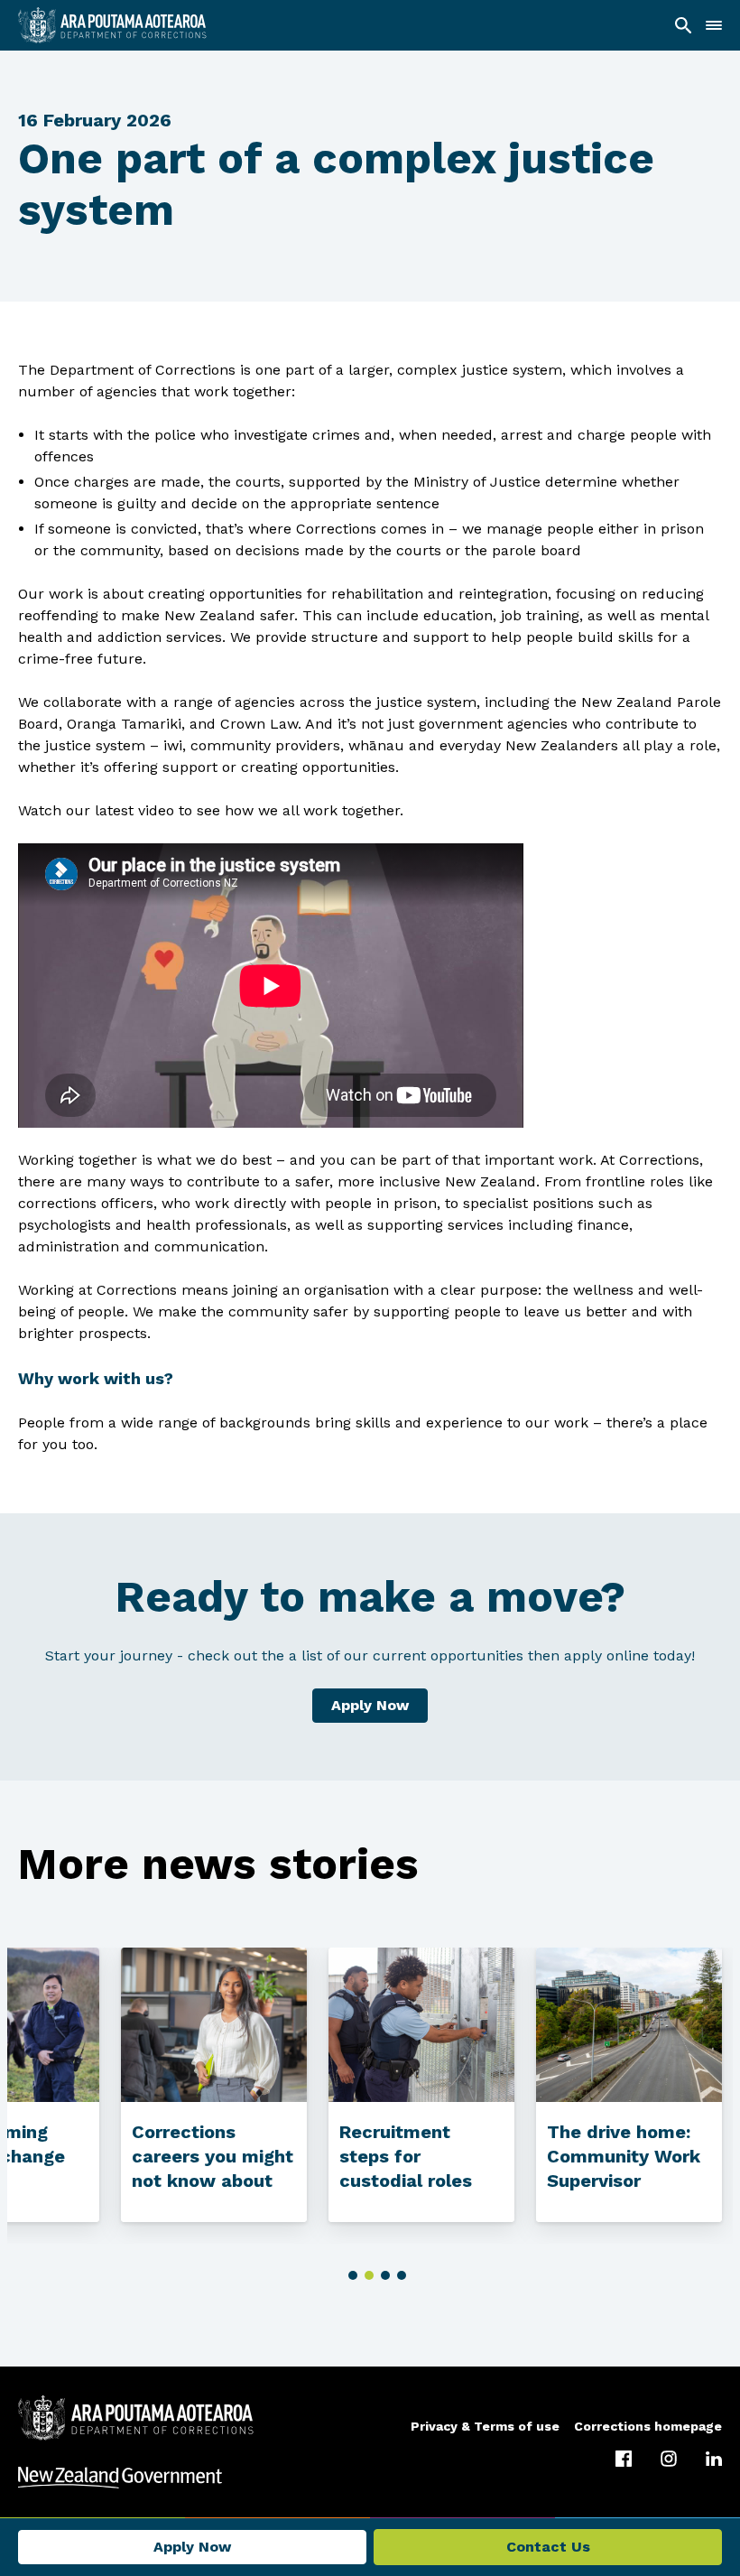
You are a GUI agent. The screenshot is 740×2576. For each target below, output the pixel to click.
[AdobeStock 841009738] (629, 2025)
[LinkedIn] (714, 2459)
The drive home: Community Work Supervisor (624, 2156)
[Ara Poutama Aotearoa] (112, 25)
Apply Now (370, 1705)
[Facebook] (624, 2459)
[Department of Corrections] (136, 2418)
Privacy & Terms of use (485, 2426)
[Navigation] (714, 25)
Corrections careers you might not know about (213, 2156)
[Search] (683, 25)
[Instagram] (669, 2459)
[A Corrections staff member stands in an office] (214, 2025)
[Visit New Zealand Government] (370, 2478)
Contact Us (548, 2547)
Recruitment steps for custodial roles (406, 2156)
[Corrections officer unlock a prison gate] (421, 2025)
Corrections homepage (648, 2426)
